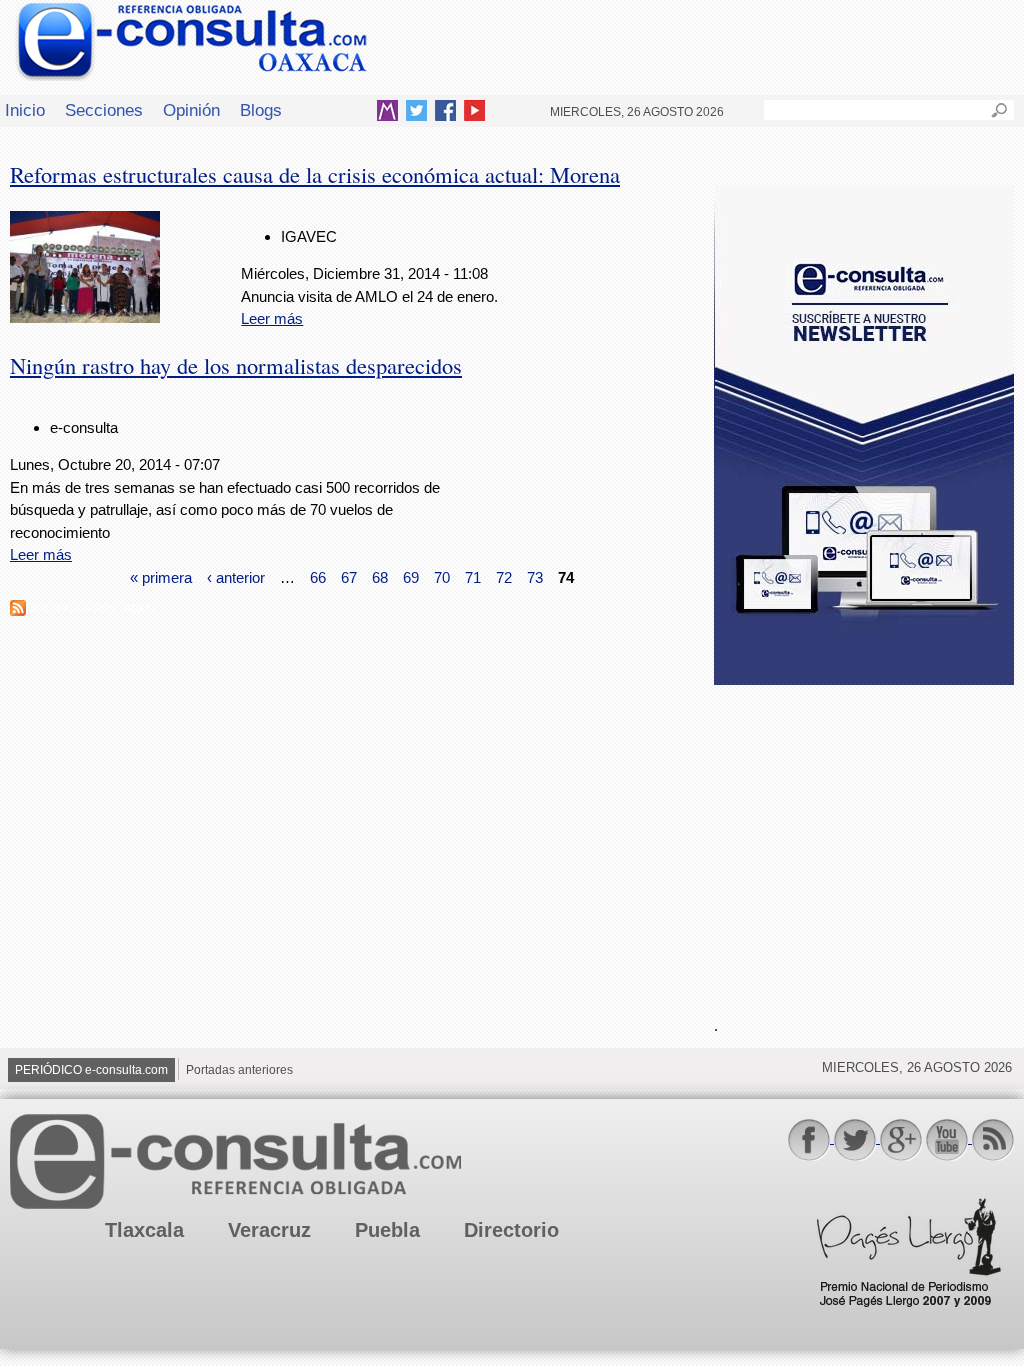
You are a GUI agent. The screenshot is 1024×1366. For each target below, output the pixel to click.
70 (442, 577)
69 (411, 577)
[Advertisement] (864, 839)
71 (473, 577)
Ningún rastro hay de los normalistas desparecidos (236, 365)
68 (380, 577)
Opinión (191, 110)
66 (318, 577)
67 (349, 577)
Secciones (104, 110)
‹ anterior (236, 577)
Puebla (387, 1230)
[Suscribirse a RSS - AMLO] (18, 610)
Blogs (261, 110)
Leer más (272, 318)
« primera (161, 577)
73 (535, 577)
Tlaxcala (144, 1230)
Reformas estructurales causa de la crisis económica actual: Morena (315, 174)
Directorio (511, 1230)
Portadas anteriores (239, 1070)
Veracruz (269, 1230)
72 (504, 577)
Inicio (25, 110)
